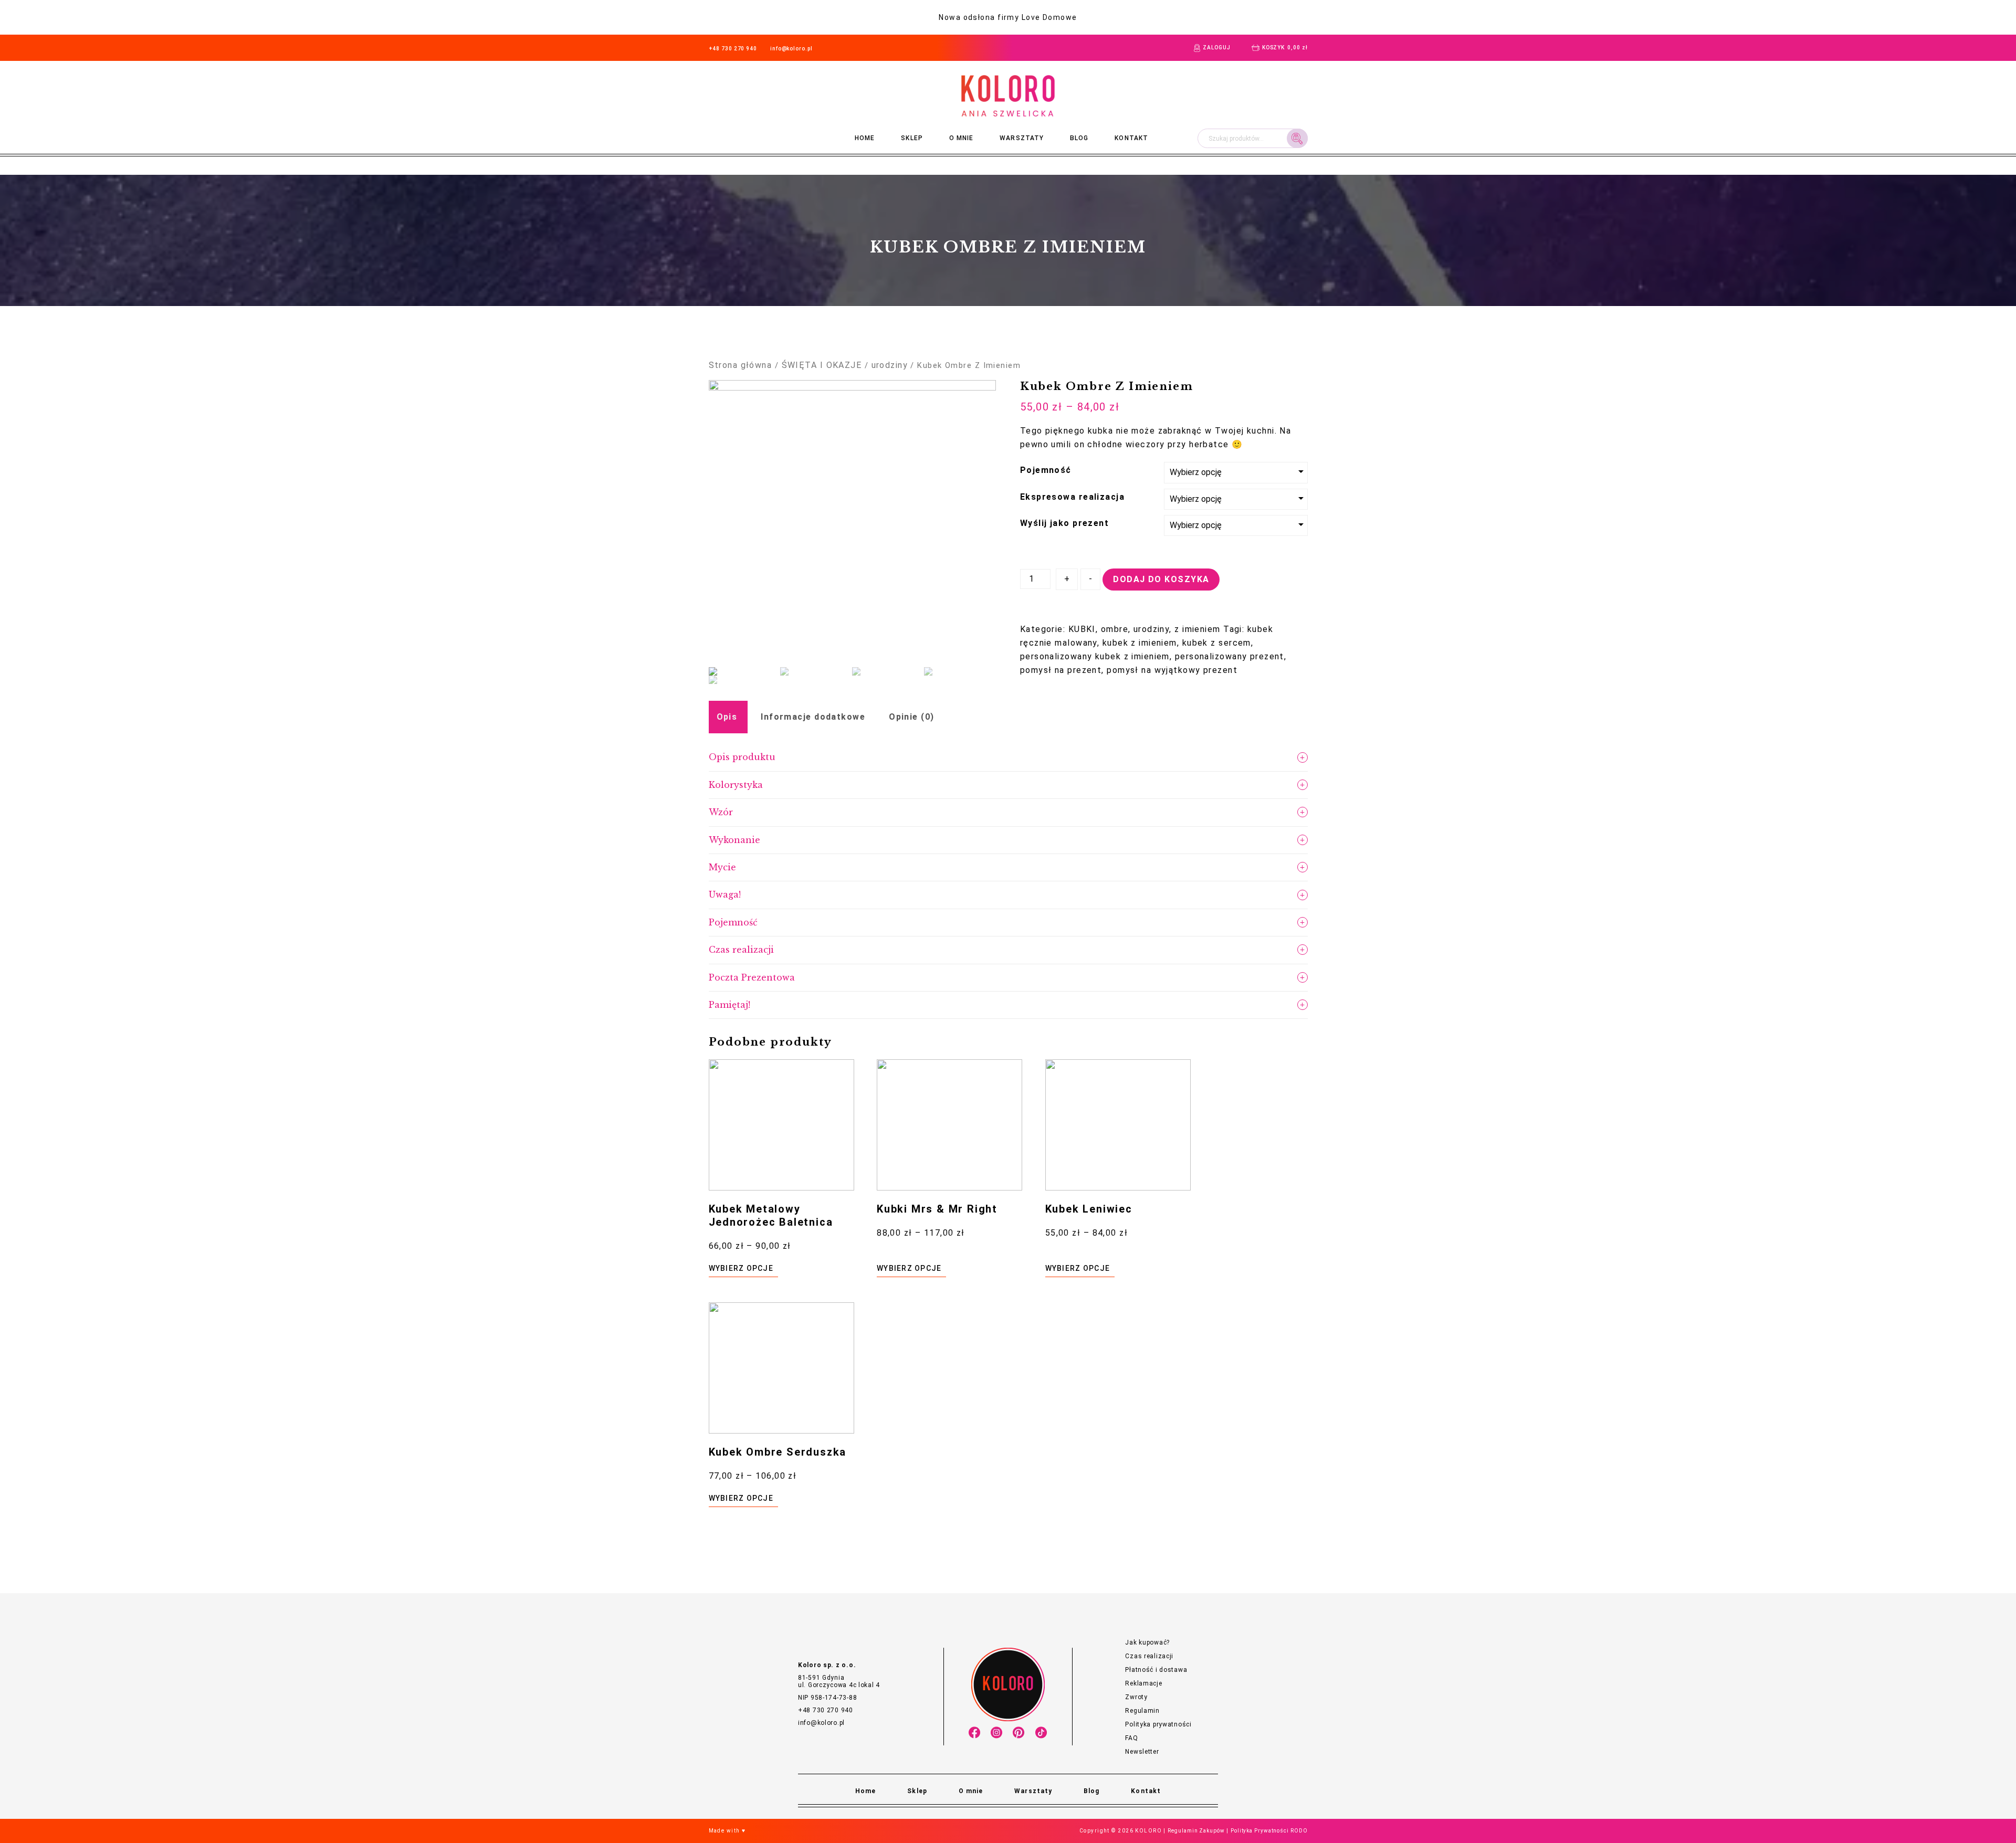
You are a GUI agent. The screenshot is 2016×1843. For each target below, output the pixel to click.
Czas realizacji (741, 950)
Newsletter (1142, 1752)
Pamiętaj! (729, 1005)
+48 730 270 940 (733, 49)
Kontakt (1131, 138)
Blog (1079, 138)
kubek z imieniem (1140, 643)
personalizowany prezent (1230, 656)
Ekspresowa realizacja (1072, 497)
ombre (1115, 629)
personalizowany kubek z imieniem (1095, 656)
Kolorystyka (736, 785)
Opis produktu (742, 757)
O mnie (961, 138)
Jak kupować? (1147, 1642)
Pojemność (1046, 470)
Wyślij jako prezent (1064, 523)
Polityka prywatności (1158, 1724)
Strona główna (741, 365)
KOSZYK (1285, 48)
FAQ (1131, 1738)
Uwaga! (725, 894)
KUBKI (1082, 629)
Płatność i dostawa (1156, 1670)
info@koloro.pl (791, 49)
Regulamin (1142, 1711)
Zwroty (1136, 1697)
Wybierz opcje (741, 1268)
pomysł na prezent (1061, 670)
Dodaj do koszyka (1161, 579)
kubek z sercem (1217, 643)
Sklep (912, 138)
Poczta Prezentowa (752, 977)
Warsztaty (1022, 138)
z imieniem (1197, 629)
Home (865, 138)
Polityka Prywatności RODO (1269, 1831)
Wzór (721, 812)
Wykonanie (734, 840)
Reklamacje (1143, 1683)
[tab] (727, 717)
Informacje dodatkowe (813, 717)
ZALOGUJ (1216, 48)
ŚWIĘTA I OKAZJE (822, 365)
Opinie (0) (911, 717)
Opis (727, 717)
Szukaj (1297, 138)
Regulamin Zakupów (1196, 1831)
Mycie (722, 867)
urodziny (890, 365)
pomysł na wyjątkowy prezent (1172, 670)
